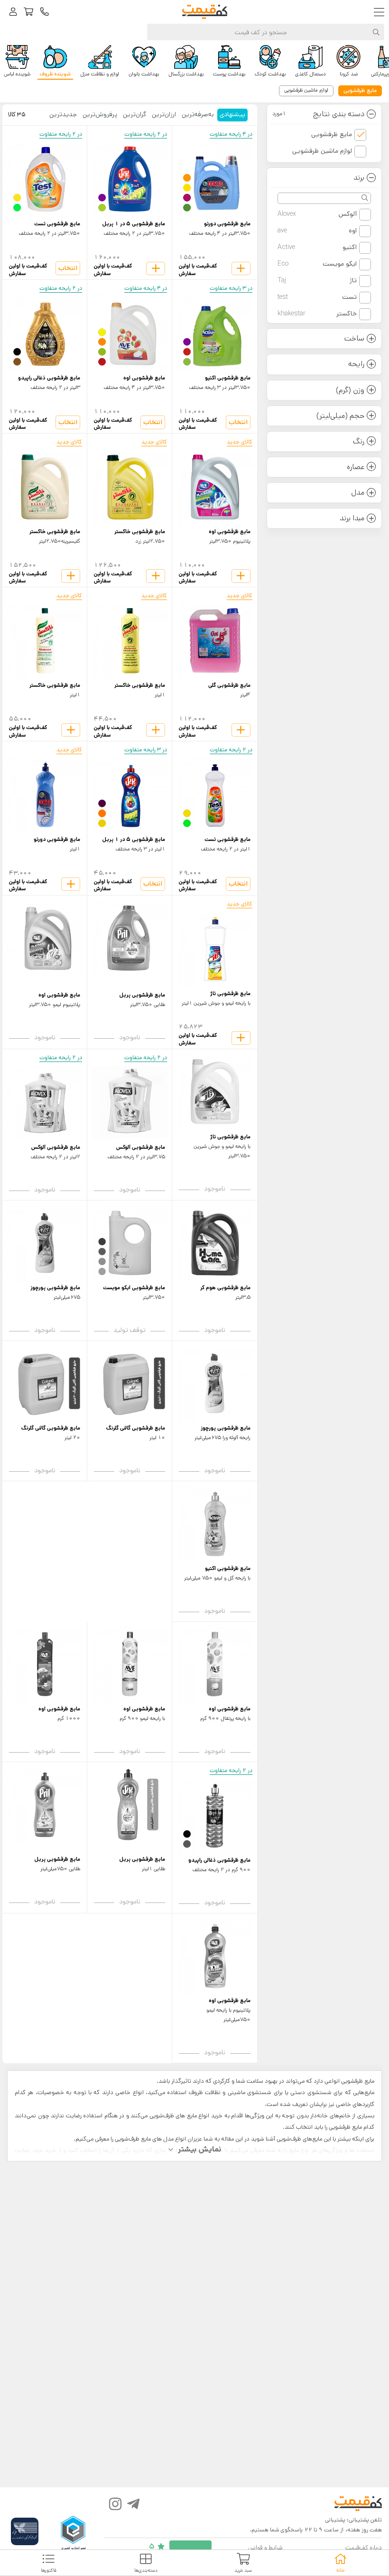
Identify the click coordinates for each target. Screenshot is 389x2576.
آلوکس (317, 214)
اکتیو (317, 247)
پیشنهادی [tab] (232, 114)
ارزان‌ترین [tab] (164, 114)
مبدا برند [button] (352, 518)
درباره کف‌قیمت (364, 2548)
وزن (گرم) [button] (350, 390)
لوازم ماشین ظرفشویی (322, 151)
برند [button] (359, 178)
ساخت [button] (354, 338)
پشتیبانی (335, 2520)
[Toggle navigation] (381, 12)
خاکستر (317, 314)
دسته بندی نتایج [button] (318, 114)
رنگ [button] (359, 441)
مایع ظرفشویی (332, 134)
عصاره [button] (356, 467)
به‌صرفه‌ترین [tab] (198, 114)
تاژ (317, 280)
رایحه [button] (356, 364)
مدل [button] (358, 493)
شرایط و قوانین (265, 2548)
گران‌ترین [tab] (134, 114)
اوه (317, 231)
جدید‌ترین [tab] (63, 114)
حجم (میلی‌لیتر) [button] (340, 416)
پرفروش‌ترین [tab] (100, 114)
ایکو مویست (317, 264)
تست (317, 297)
